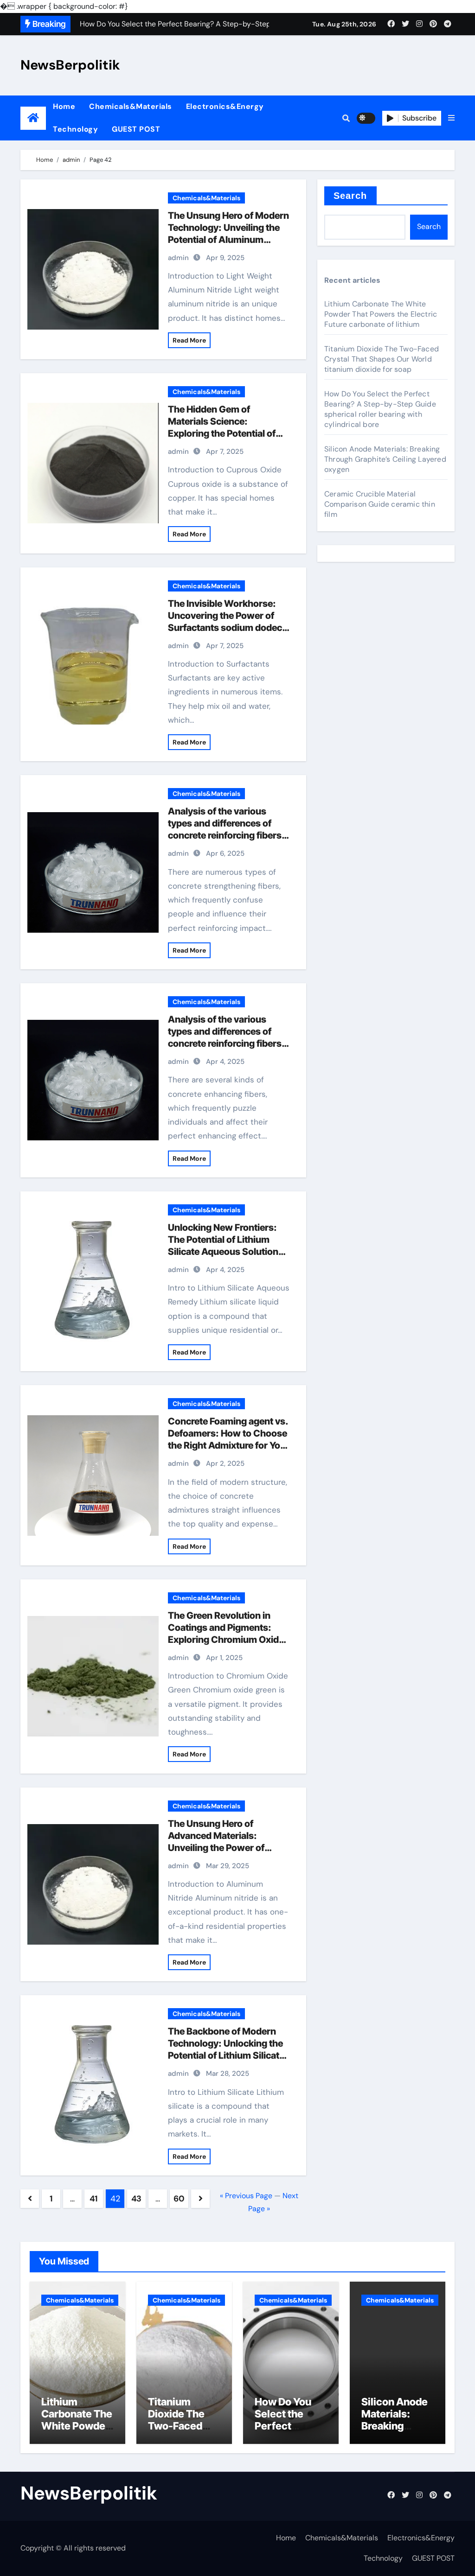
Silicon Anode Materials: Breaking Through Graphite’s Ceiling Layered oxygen (385, 459)
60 (179, 2199)
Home (64, 106)
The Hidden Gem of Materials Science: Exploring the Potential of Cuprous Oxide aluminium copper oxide (224, 433)
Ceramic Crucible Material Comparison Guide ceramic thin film (380, 504)
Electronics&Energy (225, 106)
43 (136, 2199)
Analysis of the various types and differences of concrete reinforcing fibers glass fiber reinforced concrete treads (225, 835)
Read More (189, 340)
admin (178, 258)
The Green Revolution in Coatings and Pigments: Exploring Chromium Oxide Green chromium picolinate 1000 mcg (226, 1640)
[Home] (33, 118)
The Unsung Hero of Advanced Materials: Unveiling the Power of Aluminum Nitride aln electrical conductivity (216, 1848)
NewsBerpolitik (70, 65)
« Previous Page (246, 2196)
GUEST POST (136, 129)
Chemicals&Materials (131, 106)
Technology (75, 129)
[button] (451, 118)
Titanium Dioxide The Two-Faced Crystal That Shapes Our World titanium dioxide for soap (382, 359)
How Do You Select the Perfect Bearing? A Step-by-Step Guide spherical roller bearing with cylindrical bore (380, 409)
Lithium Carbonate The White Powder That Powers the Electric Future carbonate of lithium (381, 314)
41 (94, 2199)
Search (350, 196)
